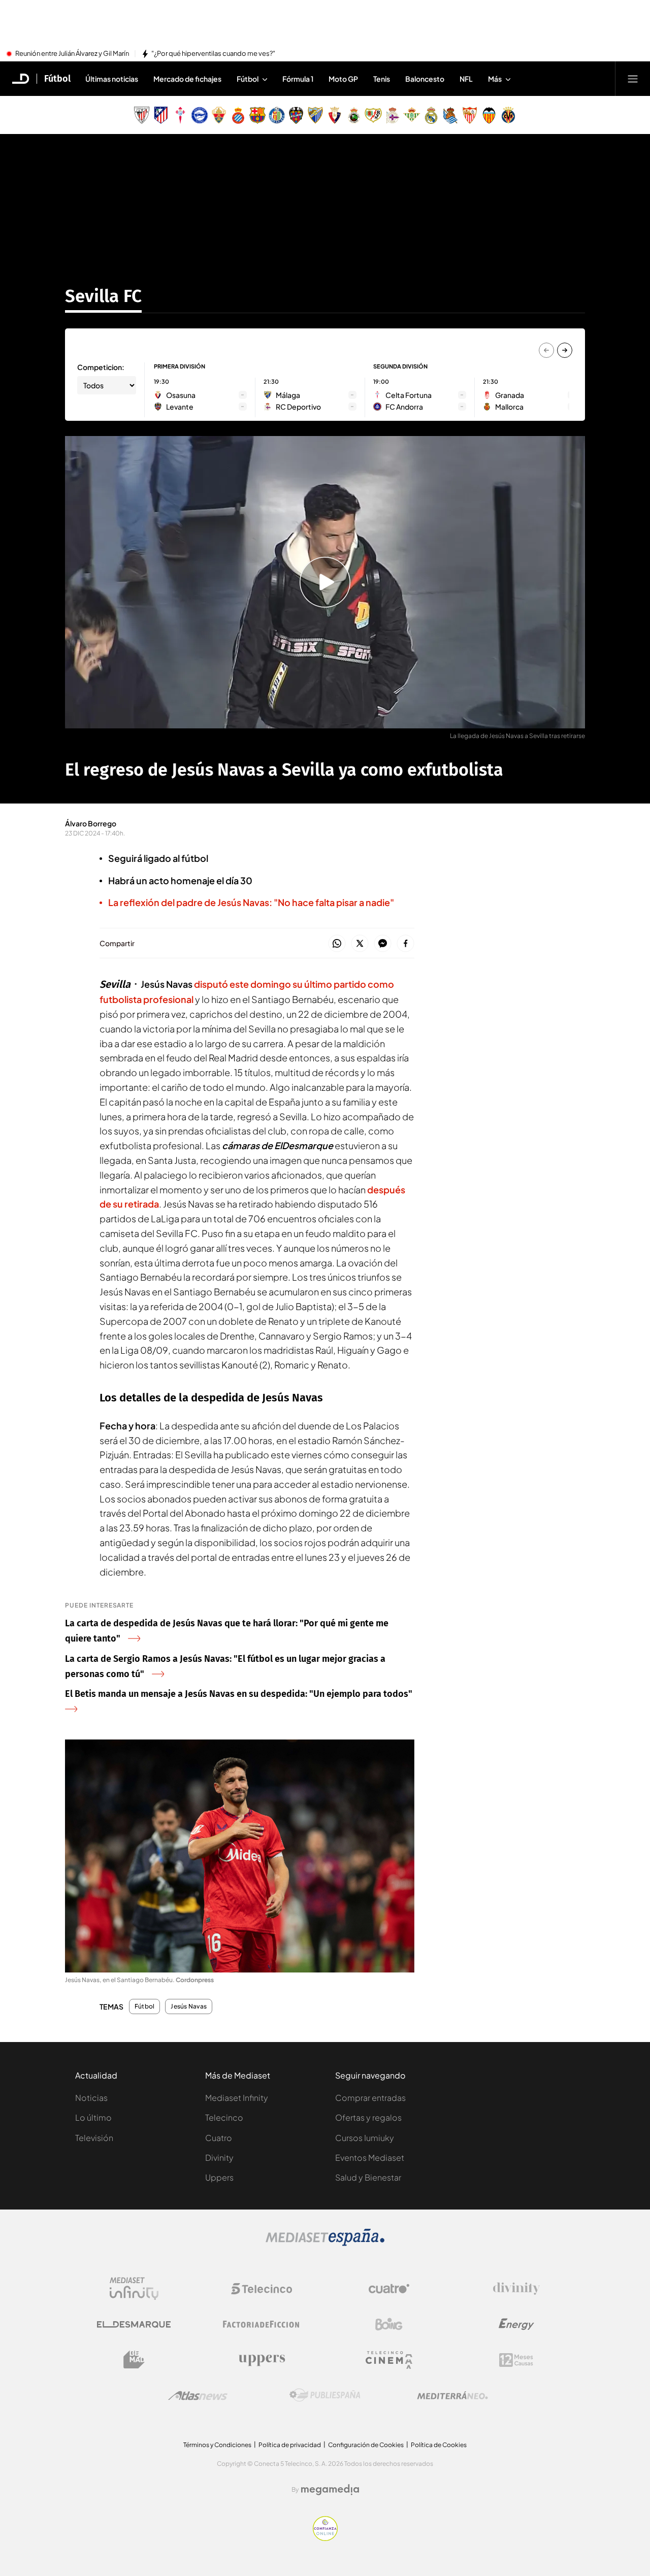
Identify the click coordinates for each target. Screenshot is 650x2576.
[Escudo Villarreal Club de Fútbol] (508, 115)
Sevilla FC (103, 296)
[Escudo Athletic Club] (142, 115)
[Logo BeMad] (134, 2360)
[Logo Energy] (516, 2324)
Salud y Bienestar (368, 2177)
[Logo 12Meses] (516, 2360)
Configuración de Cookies (366, 2445)
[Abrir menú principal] (633, 79)
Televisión (94, 2138)
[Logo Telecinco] (262, 2289)
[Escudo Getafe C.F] (277, 115)
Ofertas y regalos (368, 2117)
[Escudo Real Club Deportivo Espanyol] (238, 115)
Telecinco (224, 2117)
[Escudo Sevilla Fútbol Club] (470, 115)
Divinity (219, 2157)
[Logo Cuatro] (389, 2289)
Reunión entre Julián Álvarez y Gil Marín (72, 54)
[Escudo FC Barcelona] (257, 115)
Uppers (219, 2177)
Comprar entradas (370, 2098)
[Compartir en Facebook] (405, 944)
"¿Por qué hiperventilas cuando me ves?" (213, 54)
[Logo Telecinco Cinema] (389, 2360)
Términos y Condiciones (217, 2445)
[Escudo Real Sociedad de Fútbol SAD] (450, 115)
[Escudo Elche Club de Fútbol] (219, 115)
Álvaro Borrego (91, 823)
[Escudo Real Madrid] (431, 115)
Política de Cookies (439, 2445)
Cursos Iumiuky (365, 2138)
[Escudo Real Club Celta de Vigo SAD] (180, 115)
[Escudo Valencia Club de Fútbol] (489, 115)
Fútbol (57, 79)
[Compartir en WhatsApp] (337, 944)
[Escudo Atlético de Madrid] (161, 115)
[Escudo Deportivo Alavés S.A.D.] (200, 115)
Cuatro (219, 2138)
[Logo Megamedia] (330, 2490)
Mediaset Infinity (237, 2098)
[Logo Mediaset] (325, 2243)
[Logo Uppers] (262, 2360)
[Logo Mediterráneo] (452, 2395)
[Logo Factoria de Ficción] (262, 2324)
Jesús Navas (189, 2006)
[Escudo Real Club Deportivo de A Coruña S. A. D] (393, 115)
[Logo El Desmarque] (134, 2324)
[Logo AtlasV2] (198, 2396)
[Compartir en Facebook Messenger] (383, 944)
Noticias (91, 2098)
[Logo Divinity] (516, 2289)
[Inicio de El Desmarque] (21, 79)
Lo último (93, 2117)
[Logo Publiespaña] (325, 2395)
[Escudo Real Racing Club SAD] (354, 115)
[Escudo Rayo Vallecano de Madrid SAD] (373, 115)
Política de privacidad (290, 2445)
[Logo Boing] (389, 2324)
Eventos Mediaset (370, 2157)
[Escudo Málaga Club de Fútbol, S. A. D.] (315, 115)
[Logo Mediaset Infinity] (134, 2289)
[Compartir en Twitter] (360, 944)
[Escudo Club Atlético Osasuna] (335, 115)
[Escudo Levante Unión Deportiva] (296, 115)
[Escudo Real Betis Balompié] (412, 115)
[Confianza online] (325, 2538)
